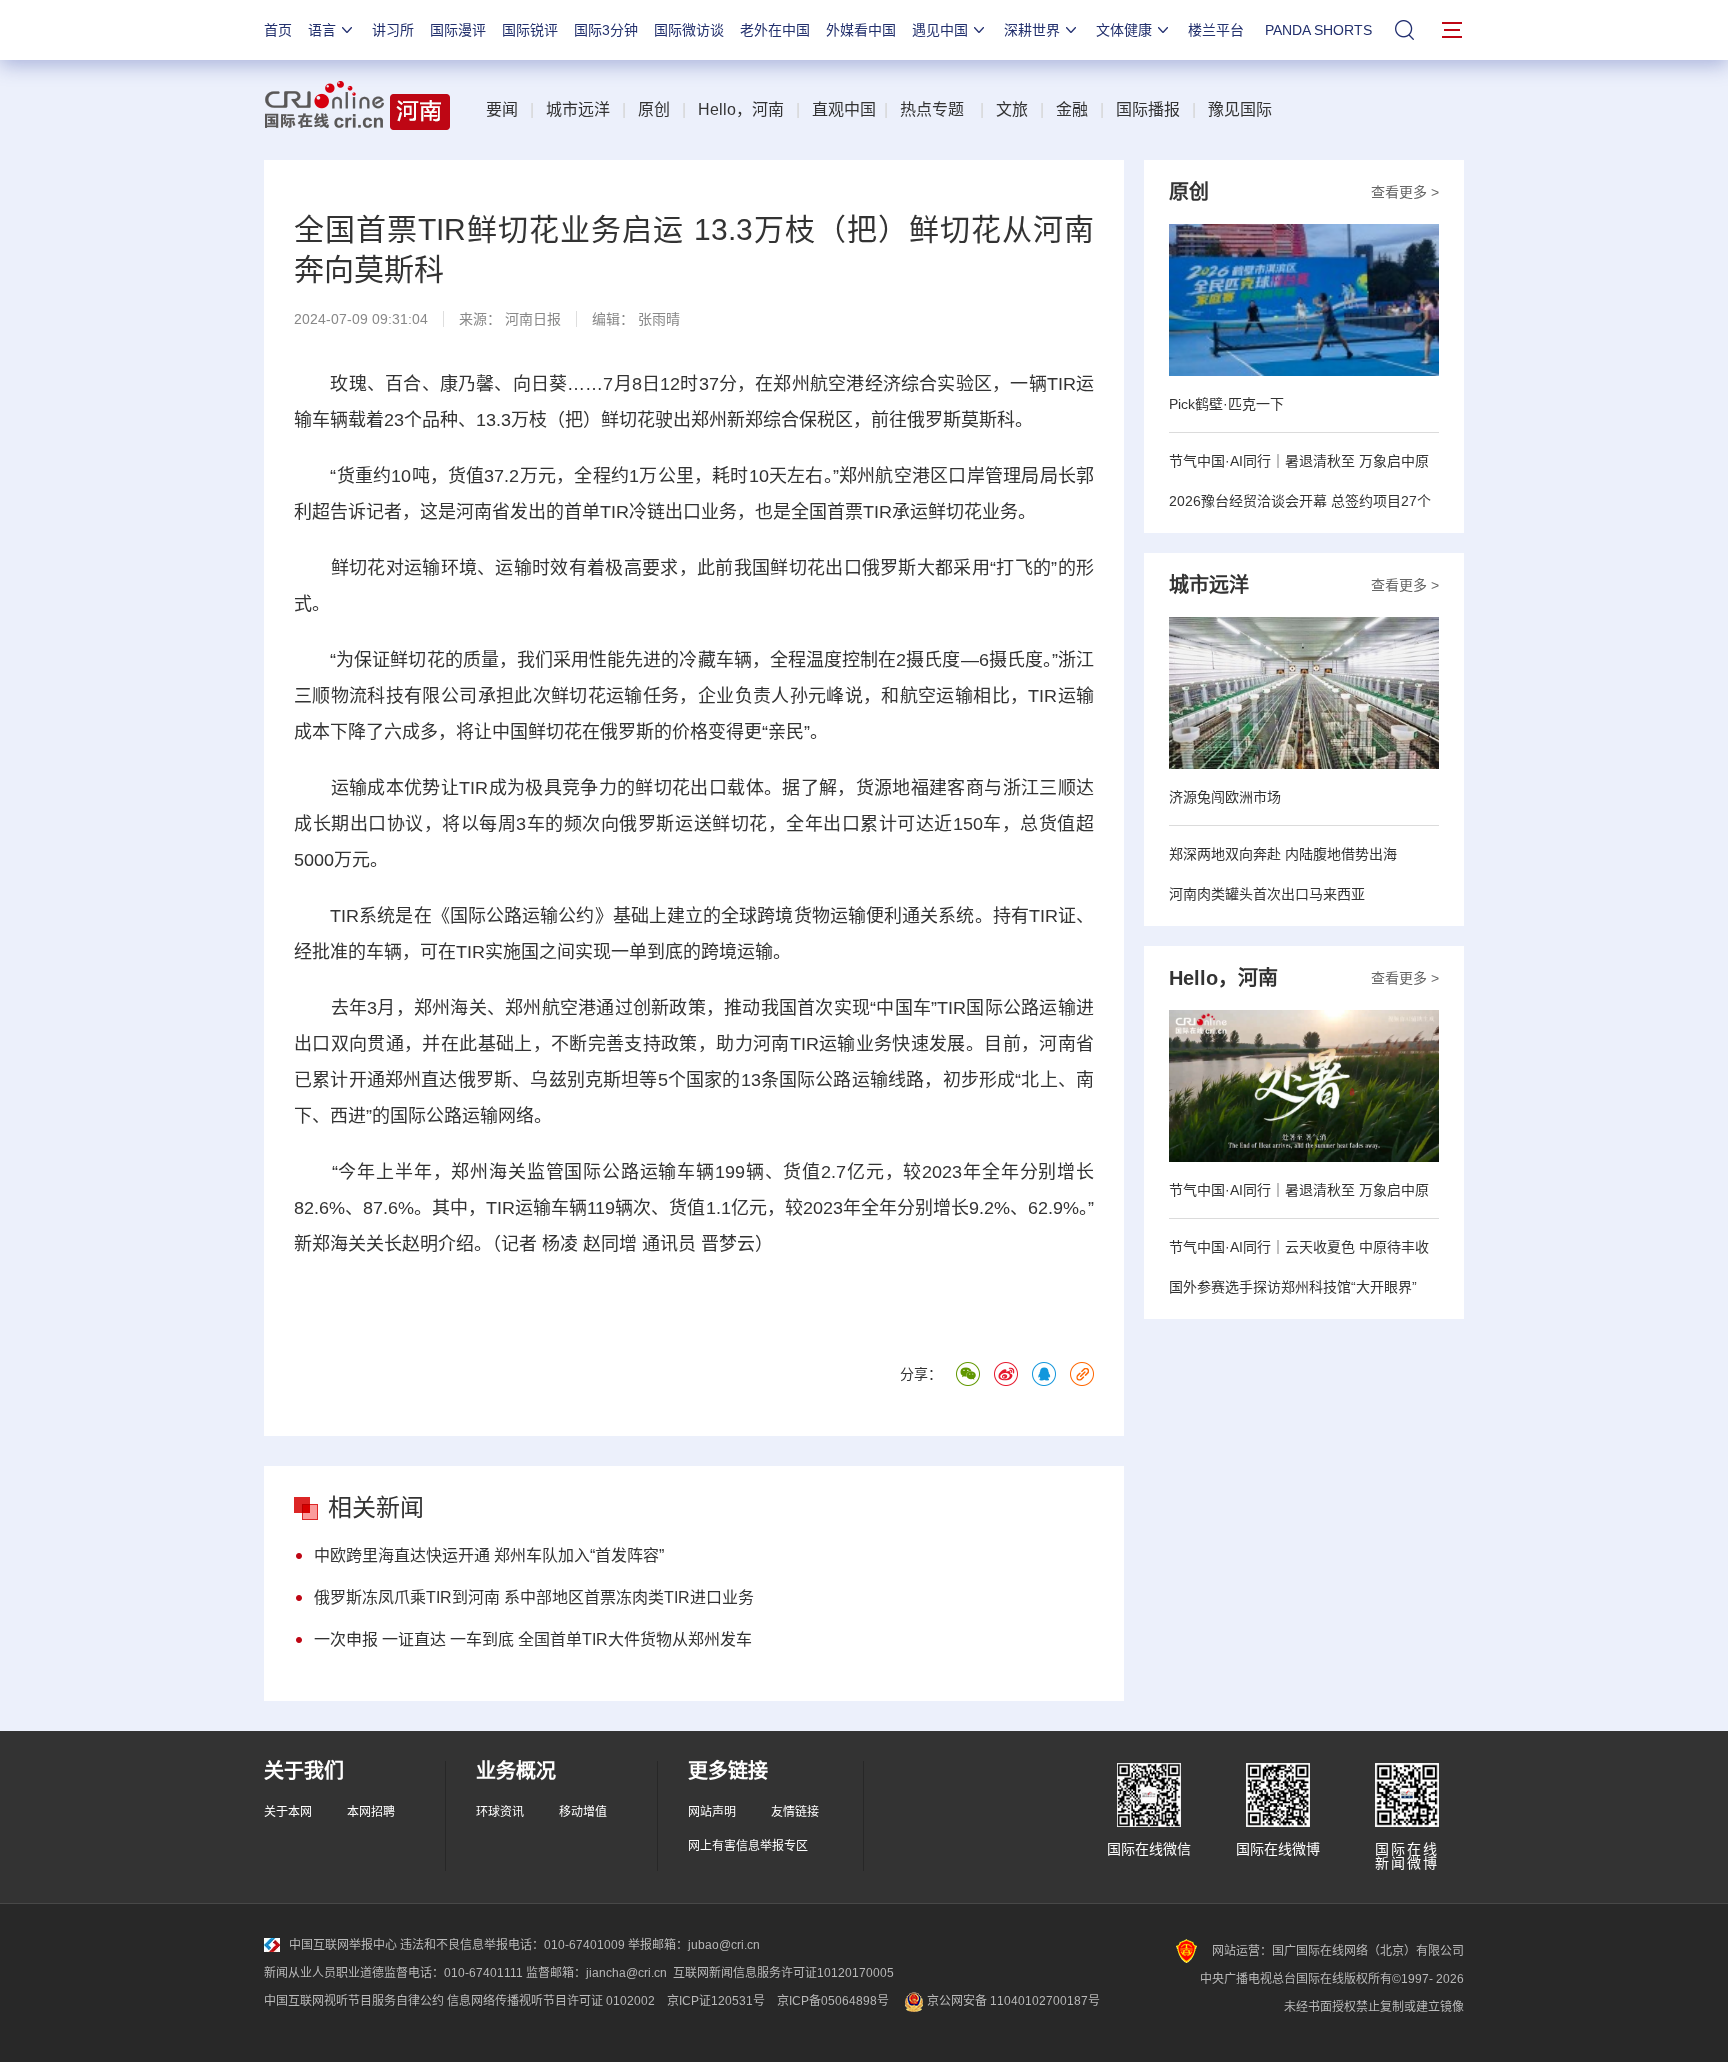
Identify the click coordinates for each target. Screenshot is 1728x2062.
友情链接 (795, 1812)
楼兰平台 (1216, 30)
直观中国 (844, 109)
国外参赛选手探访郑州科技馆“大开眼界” (1293, 1287)
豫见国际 (1240, 109)
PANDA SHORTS (1318, 30)
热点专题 (932, 109)
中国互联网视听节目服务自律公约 (354, 2001)
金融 (1072, 109)
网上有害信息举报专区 (748, 1846)
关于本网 (288, 1812)
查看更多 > (1405, 192)
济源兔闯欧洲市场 (1225, 797)
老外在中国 (775, 30)
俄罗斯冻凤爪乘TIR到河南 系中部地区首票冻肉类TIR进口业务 (534, 1597)
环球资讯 (500, 1812)
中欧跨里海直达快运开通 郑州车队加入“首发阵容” (489, 1555)
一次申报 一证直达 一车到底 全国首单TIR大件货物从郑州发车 (533, 1639)
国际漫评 (458, 30)
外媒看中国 (861, 30)
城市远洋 (578, 109)
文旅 (1012, 109)
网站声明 (712, 1812)
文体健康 (1124, 30)
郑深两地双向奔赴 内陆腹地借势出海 (1283, 854)
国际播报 (1148, 109)
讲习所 (393, 30)
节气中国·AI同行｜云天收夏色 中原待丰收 (1299, 1247)
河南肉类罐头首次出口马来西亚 (1267, 894)
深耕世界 (1032, 30)
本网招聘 (371, 1812)
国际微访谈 (689, 30)
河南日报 (533, 319)
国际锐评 (530, 30)
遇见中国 (940, 30)
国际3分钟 (606, 30)
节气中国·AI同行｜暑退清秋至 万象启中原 (1299, 461)
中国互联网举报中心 (343, 1945)
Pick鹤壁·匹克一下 (1226, 404)
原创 (654, 109)
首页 (278, 30)
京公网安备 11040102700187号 (1012, 2001)
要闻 (502, 109)
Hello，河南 (741, 109)
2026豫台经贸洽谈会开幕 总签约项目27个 (1300, 501)
